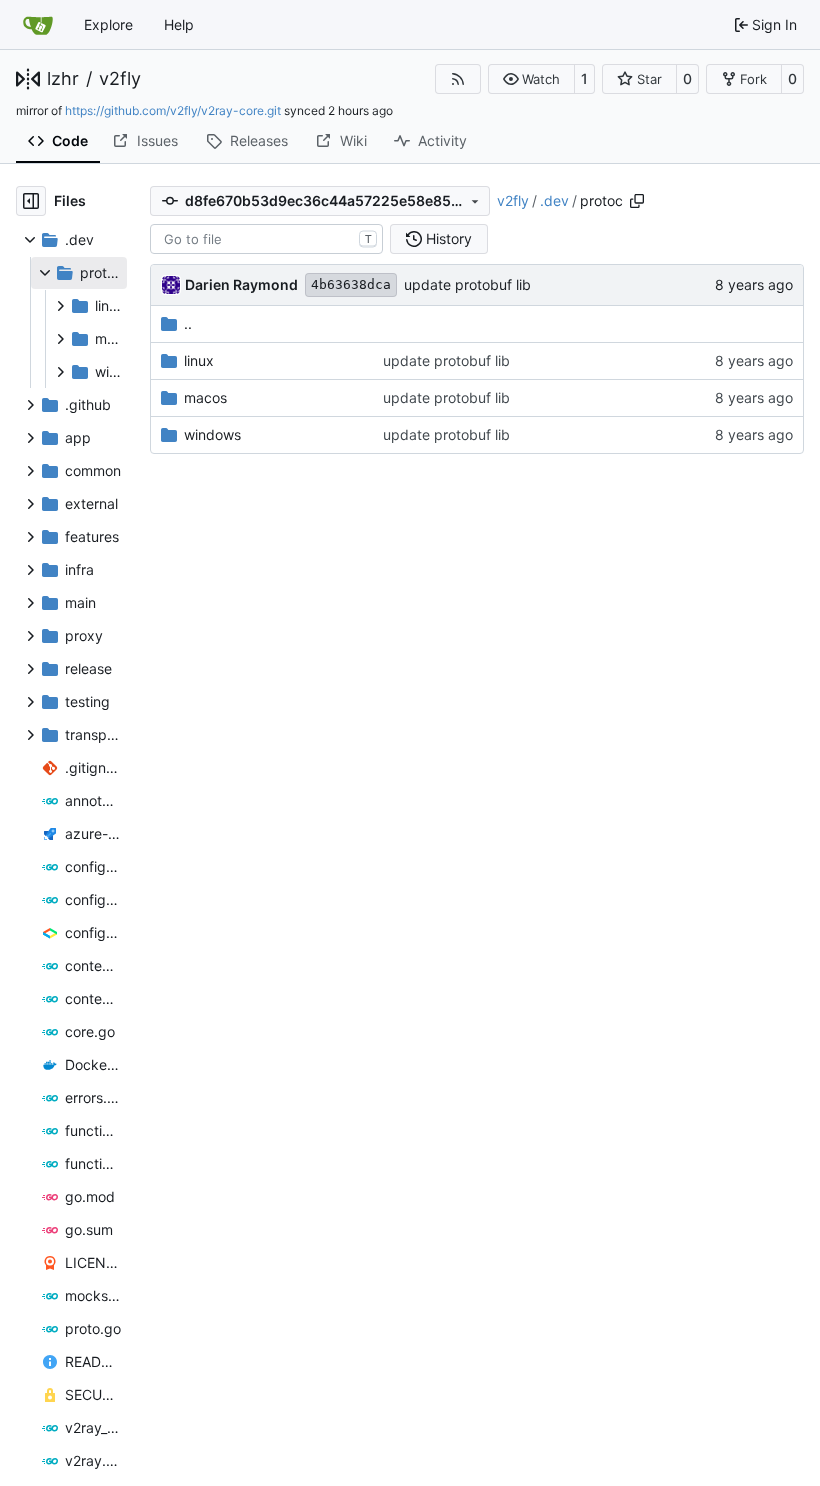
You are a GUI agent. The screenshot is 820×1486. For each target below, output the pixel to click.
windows (212, 434)
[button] (531, 79)
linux (199, 360)
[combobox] (266, 239)
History (449, 238)
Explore (108, 24)
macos (205, 397)
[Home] (38, 25)
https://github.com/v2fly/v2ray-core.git (173, 110)
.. (188, 323)
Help (179, 24)
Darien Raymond (241, 284)
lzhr (63, 79)
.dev (554, 200)
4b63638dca (351, 284)
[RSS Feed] (458, 79)
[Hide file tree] (31, 201)
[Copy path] (637, 201)
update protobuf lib (467, 284)
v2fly (120, 79)
